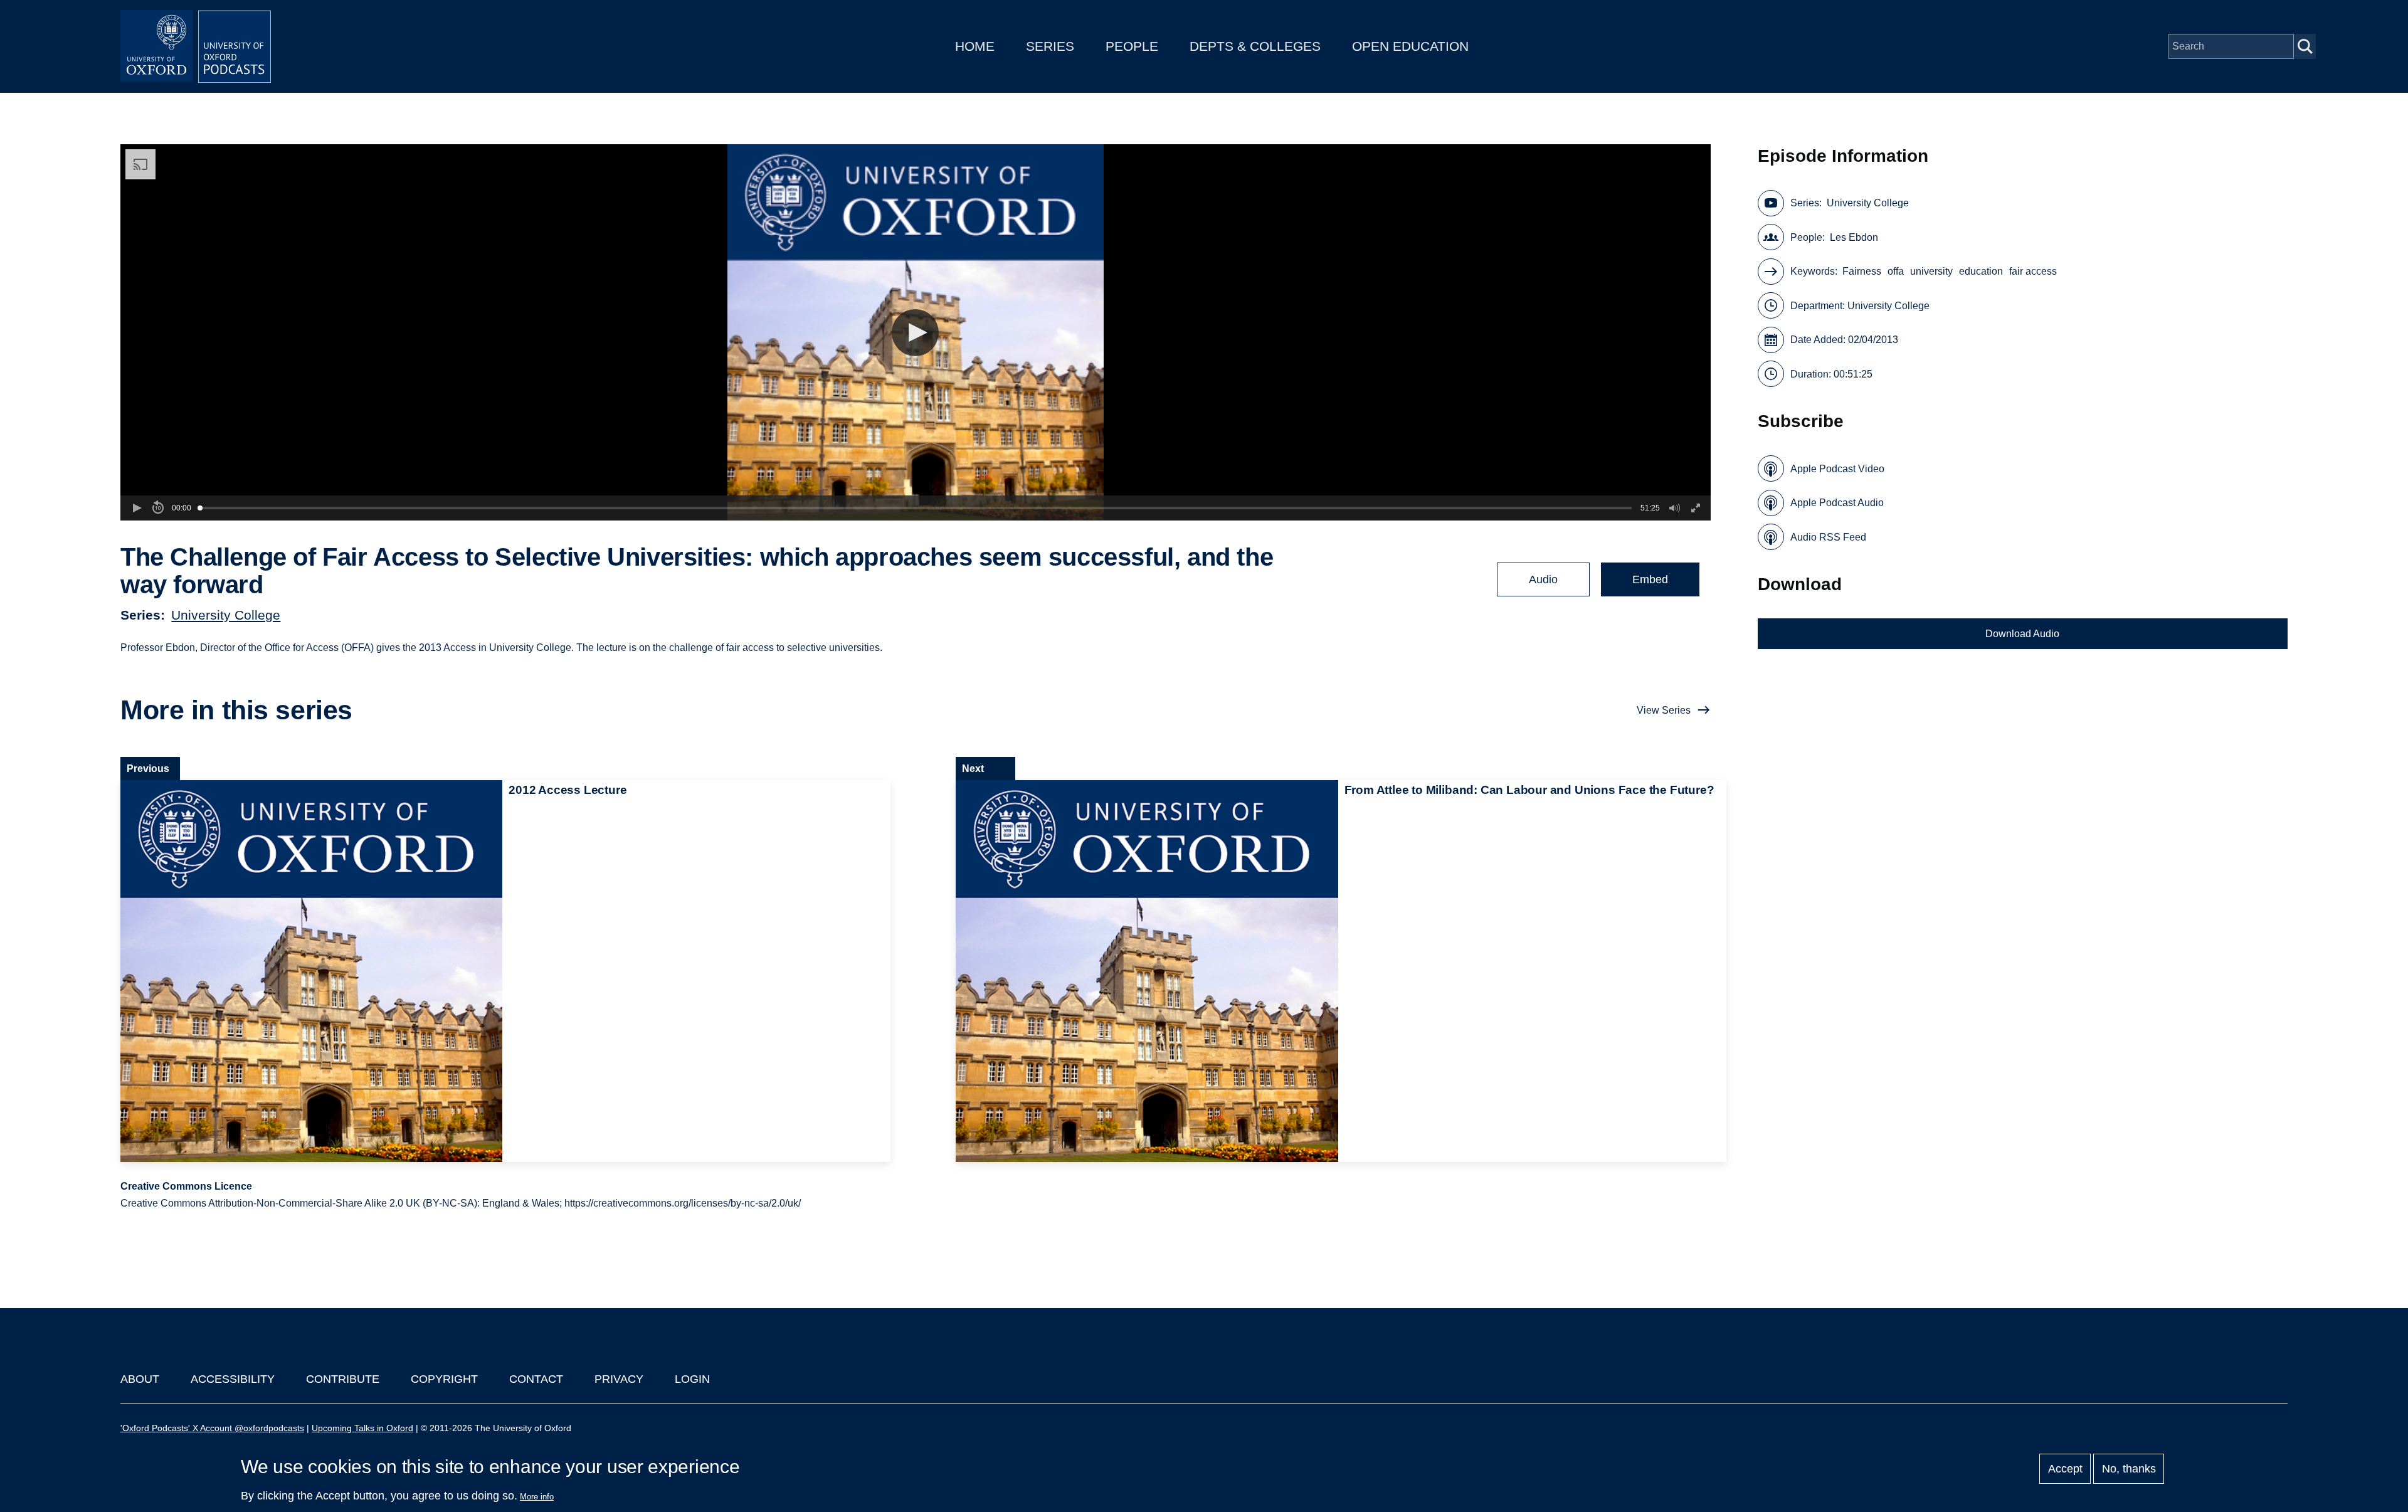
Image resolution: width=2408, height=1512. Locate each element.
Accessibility (233, 1379)
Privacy (619, 1379)
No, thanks (2129, 1469)
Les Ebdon (1854, 237)
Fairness (1862, 271)
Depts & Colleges (1255, 46)
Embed (1650, 579)
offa (1896, 271)
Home (975, 46)
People (1132, 46)
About (140, 1379)
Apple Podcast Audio (1837, 503)
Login (692, 1379)
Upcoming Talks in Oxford (362, 1428)
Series (1050, 46)
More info (537, 1497)
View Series (1664, 710)
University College (226, 615)
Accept (2065, 1469)
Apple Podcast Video (1837, 469)
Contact (536, 1379)
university (1931, 271)
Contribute (343, 1379)
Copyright (444, 1379)
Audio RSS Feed (1828, 537)
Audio (1543, 579)
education (1981, 271)
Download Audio (2022, 634)
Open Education (1410, 46)
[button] (915, 333)
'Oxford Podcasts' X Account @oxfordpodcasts (212, 1428)
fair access (2033, 271)
